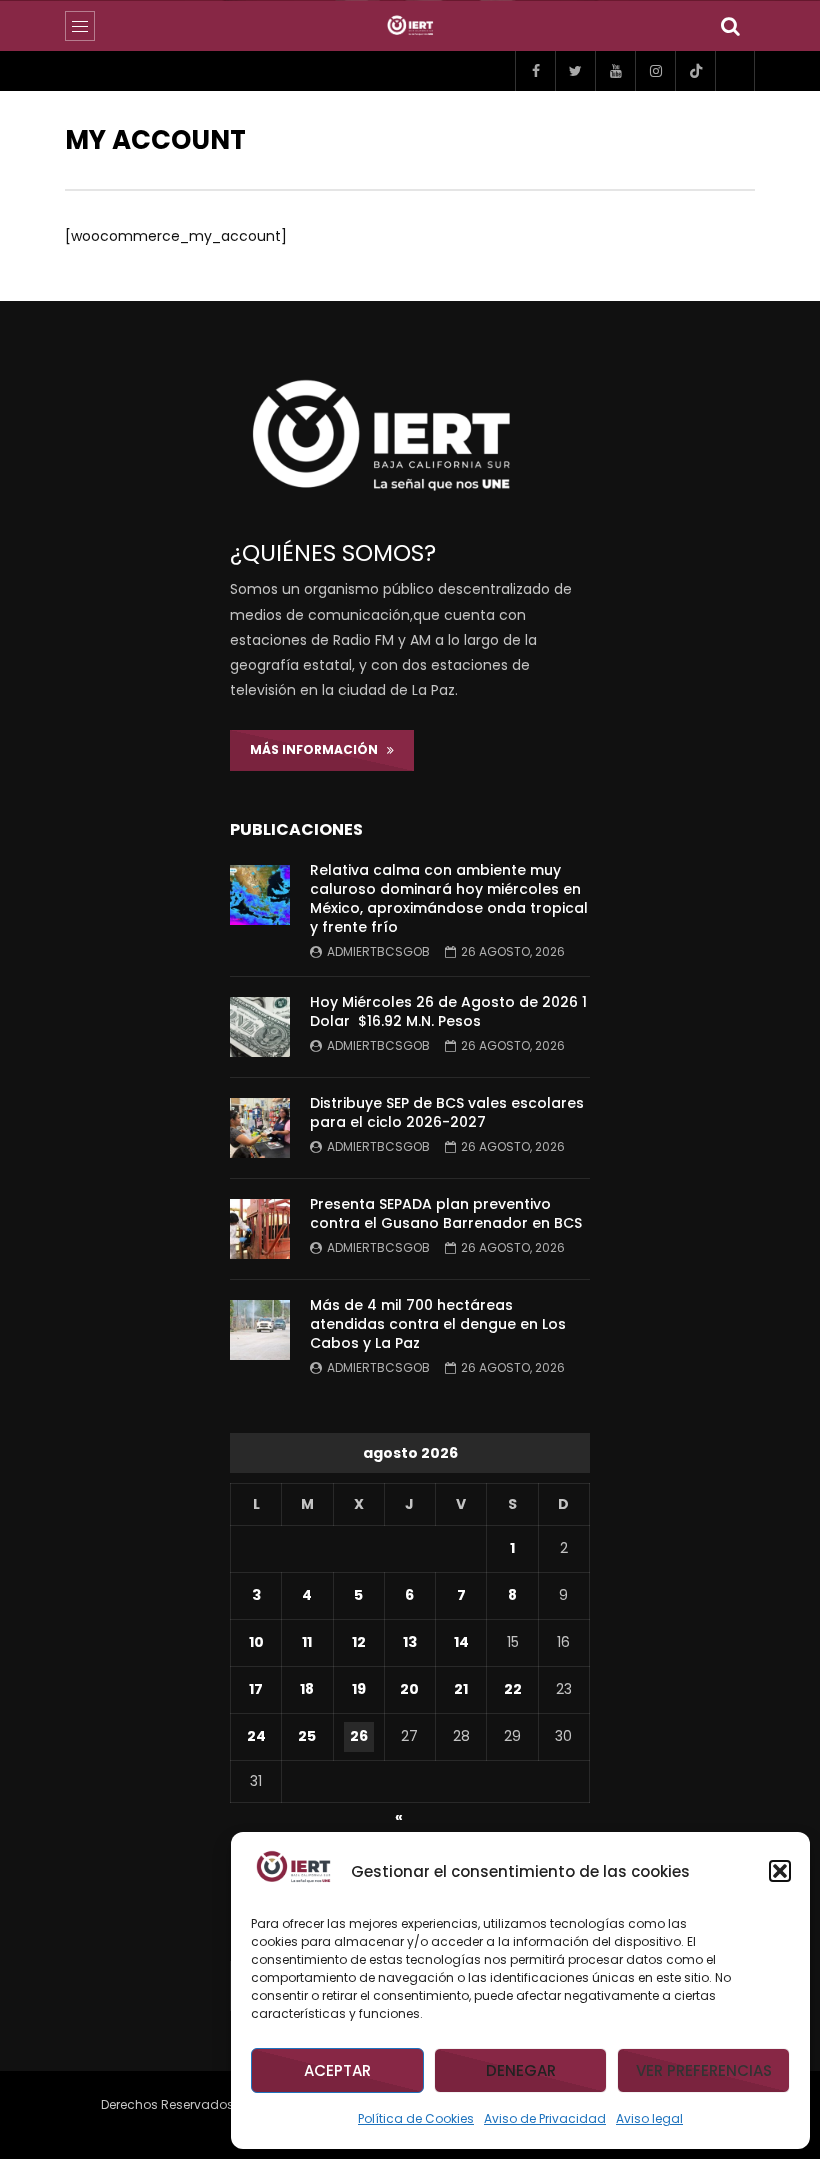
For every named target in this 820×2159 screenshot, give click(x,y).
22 (513, 1689)
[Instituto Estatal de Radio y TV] (410, 26)
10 (256, 1642)
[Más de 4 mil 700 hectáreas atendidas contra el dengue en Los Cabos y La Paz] (260, 1330)
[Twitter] (575, 71)
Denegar (521, 2070)
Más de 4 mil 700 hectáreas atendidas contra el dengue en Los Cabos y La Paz (438, 1324)
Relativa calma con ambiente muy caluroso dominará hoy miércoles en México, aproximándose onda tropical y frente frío (449, 898)
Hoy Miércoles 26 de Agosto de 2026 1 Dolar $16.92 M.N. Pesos (448, 1011)
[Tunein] (735, 71)
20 (409, 1689)
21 (461, 1689)
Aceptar (337, 2070)
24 (256, 1736)
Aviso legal (649, 2118)
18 (307, 1689)
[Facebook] (535, 71)
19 (359, 1689)
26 (359, 1736)
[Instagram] (655, 71)
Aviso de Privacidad (545, 2118)
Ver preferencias (704, 2070)
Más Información (318, 749)
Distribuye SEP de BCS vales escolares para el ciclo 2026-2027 (447, 1112)
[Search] (730, 26)
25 (307, 1736)
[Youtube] (615, 71)
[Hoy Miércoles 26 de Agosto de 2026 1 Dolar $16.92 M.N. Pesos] (260, 1027)
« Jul (406, 1820)
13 (410, 1642)
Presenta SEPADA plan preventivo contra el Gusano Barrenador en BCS (446, 1213)
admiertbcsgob (378, 951)
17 (256, 1689)
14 (461, 1642)
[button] (780, 1871)
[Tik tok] (695, 71)
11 (307, 1642)
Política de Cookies (416, 2118)
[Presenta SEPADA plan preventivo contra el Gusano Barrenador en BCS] (260, 1229)
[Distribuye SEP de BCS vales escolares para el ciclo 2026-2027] (260, 1128)
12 (359, 1642)
